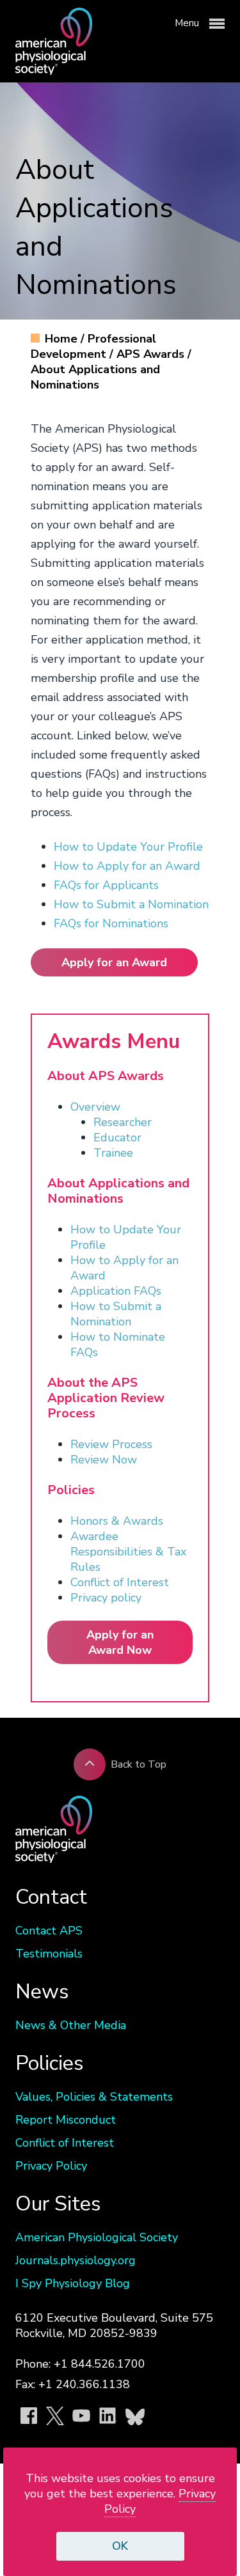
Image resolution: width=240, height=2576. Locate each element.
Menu (188, 23)
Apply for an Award (114, 962)
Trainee (113, 1153)
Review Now (104, 1460)
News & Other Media (71, 2025)
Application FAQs (116, 1291)
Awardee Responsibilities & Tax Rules (128, 1552)
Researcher (123, 1122)
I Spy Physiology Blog (73, 2283)
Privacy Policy (51, 2166)
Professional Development (93, 346)
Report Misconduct (66, 2120)
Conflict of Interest (120, 1582)
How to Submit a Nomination (131, 904)
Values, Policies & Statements (94, 2097)
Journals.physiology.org (76, 2260)
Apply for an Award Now (120, 1642)
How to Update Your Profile (128, 847)
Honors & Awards (118, 1521)
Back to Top (139, 1764)
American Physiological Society (97, 2237)
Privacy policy (106, 1598)
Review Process (111, 1444)
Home (63, 339)
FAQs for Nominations (111, 923)
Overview (95, 1107)
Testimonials (49, 1954)
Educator (117, 1138)
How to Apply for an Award (127, 866)
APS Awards (152, 354)
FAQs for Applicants (106, 885)
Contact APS (49, 1931)
